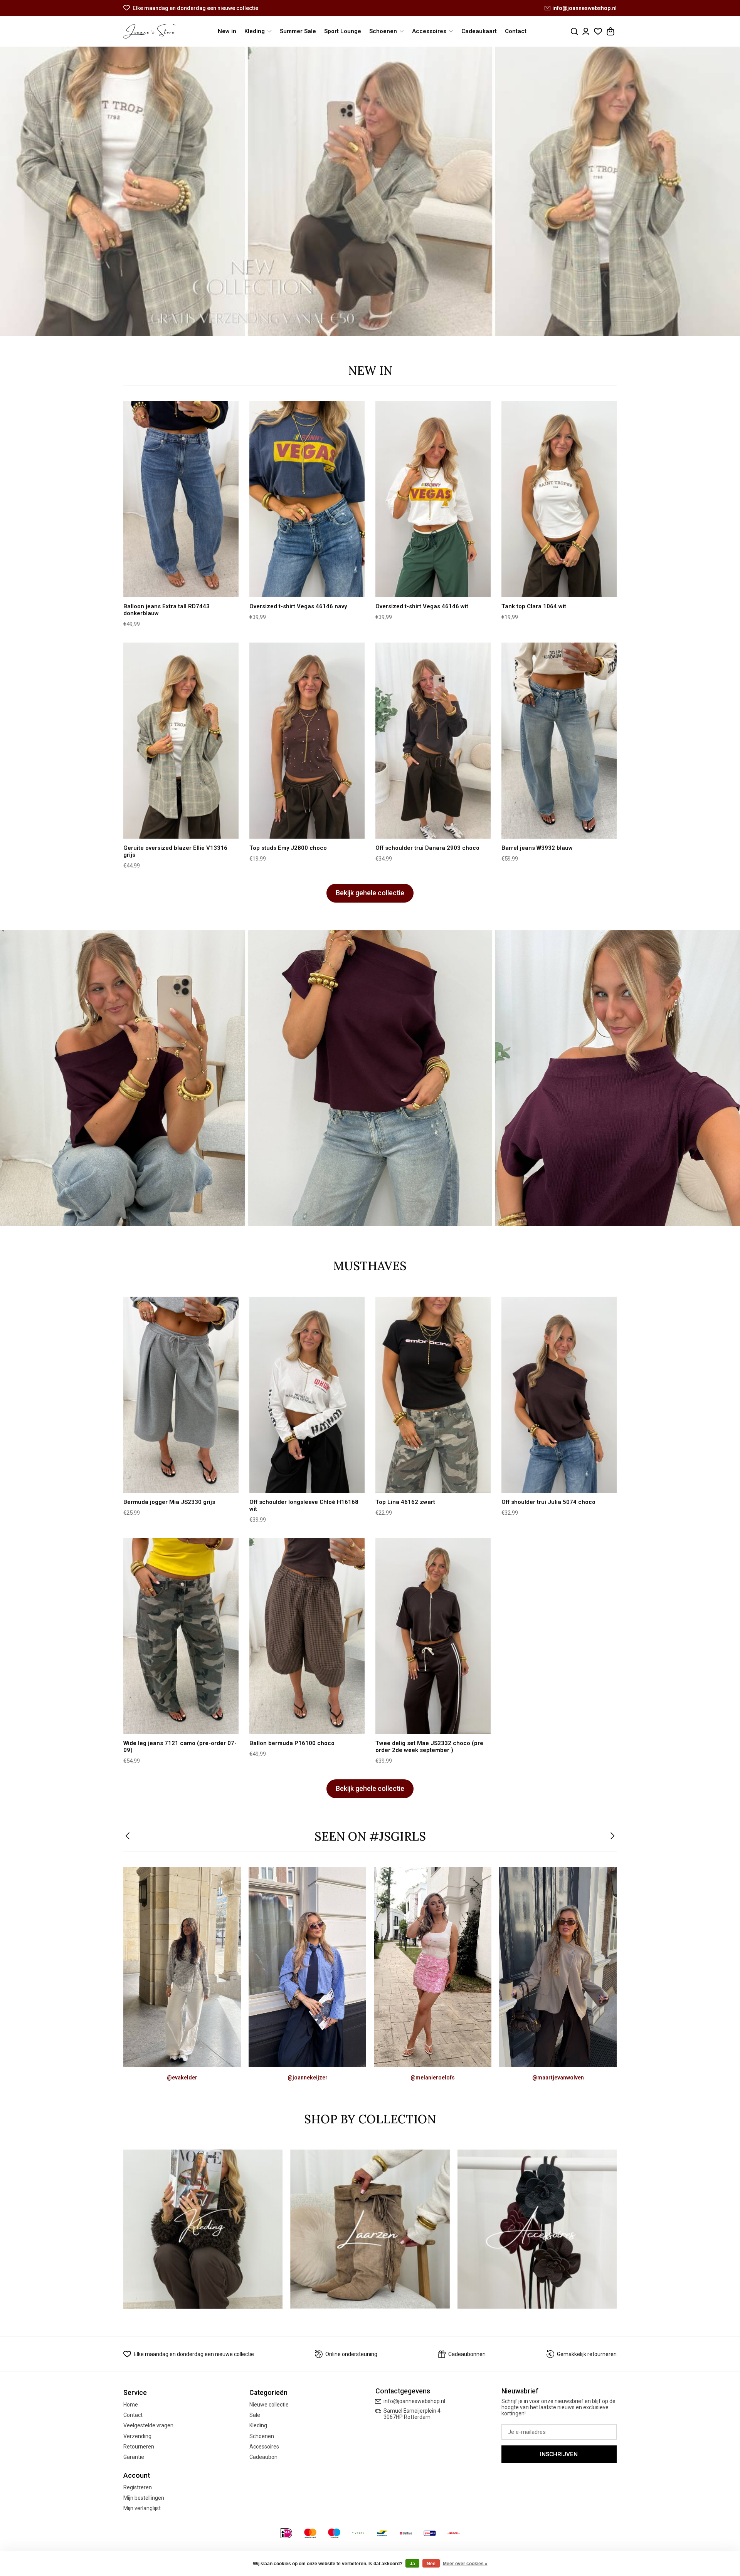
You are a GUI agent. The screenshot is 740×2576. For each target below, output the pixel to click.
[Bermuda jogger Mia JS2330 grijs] (181, 1395)
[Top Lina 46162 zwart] (433, 1395)
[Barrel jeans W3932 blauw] (559, 741)
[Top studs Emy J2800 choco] (307, 741)
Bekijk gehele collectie (370, 893)
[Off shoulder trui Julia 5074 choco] (559, 1395)
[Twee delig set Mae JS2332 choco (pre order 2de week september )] (433, 1636)
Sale (255, 2415)
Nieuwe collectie (269, 2405)
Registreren (138, 2487)
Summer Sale (298, 31)
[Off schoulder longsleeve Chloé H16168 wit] (307, 1395)
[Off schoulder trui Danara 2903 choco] (433, 741)
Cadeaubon (263, 2457)
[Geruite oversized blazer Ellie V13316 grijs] (181, 741)
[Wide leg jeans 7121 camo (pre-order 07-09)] (181, 1636)
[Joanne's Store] (149, 31)
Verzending (137, 2436)
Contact (516, 31)
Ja (412, 2564)
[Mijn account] (586, 31)
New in (227, 31)
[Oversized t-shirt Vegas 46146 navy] (307, 499)
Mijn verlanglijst (142, 2508)
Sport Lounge (343, 31)
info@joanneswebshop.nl (584, 8)
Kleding (258, 2425)
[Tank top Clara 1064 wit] (559, 499)
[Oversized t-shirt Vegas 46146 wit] (433, 499)
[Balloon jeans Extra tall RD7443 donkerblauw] (181, 499)
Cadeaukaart (479, 31)
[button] (128, 1837)
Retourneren (139, 2447)
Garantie (134, 2457)
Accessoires (264, 2447)
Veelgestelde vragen (148, 2425)
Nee (431, 2564)
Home (131, 2405)
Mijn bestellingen (144, 2498)
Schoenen (262, 2436)
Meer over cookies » (465, 2564)
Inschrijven (559, 2454)
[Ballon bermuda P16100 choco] (307, 1636)
